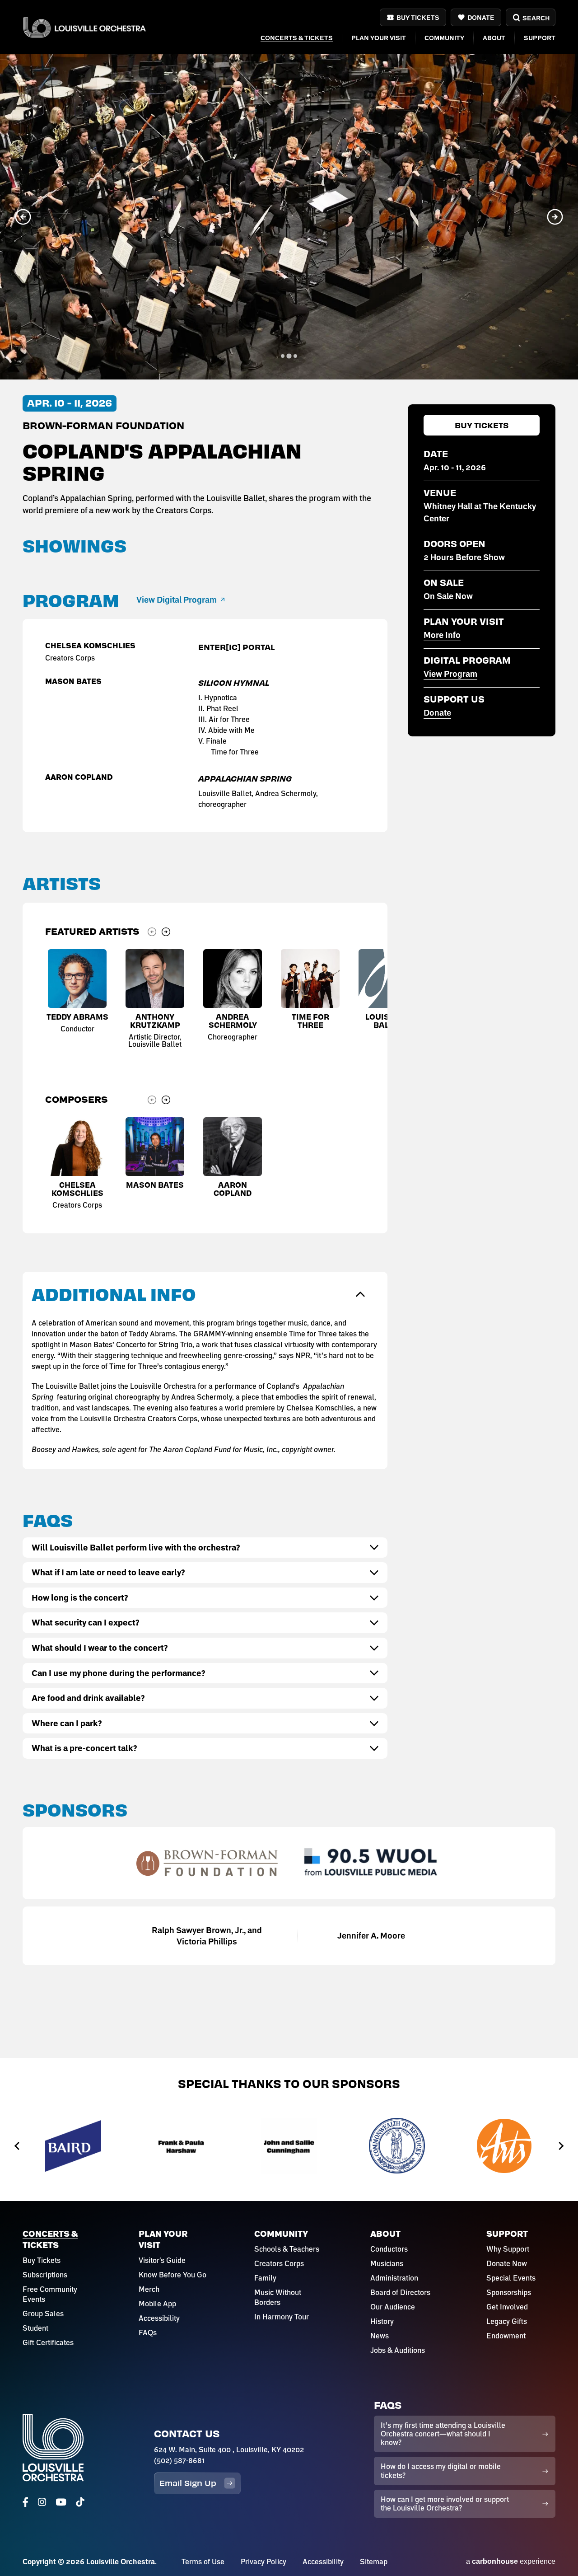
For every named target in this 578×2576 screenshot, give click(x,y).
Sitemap (374, 2562)
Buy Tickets (418, 17)
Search (536, 18)
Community (444, 38)
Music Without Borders (278, 2297)
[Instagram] (42, 2502)
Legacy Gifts (507, 2321)
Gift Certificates (48, 2342)
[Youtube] (61, 2502)
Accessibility (159, 2318)
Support (540, 38)
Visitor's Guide (162, 2260)
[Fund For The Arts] (397, 2146)
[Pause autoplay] (560, 72)
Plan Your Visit (379, 38)
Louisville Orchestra (84, 27)
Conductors (389, 2249)
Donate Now (507, 2263)
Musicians (387, 2263)
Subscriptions (45, 2275)
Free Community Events (50, 2294)
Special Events (511, 2278)
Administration (394, 2278)
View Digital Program (177, 600)
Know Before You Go (172, 2275)
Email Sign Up (188, 2483)
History (382, 2321)
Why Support (508, 2249)
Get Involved (507, 2307)
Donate (481, 17)
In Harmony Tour (282, 2317)
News (380, 2336)
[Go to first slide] (555, 217)
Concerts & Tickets (297, 38)
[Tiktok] (80, 2502)
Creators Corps (279, 2263)
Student (35, 2328)
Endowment (506, 2336)
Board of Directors (400, 2292)
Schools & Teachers (287, 2249)
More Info (442, 635)
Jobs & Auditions (398, 2350)
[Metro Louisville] (505, 2146)
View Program (450, 674)
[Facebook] (26, 2502)
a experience (511, 2561)
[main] (289, 1029)
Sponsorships (509, 2292)
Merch (149, 2289)
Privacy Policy (263, 2562)
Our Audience (393, 2307)
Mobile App (157, 2304)
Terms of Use (203, 2562)
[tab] (283, 356)
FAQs (148, 2332)
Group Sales (43, 2314)
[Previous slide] (23, 217)
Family (265, 2278)
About (494, 38)
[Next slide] (166, 932)
